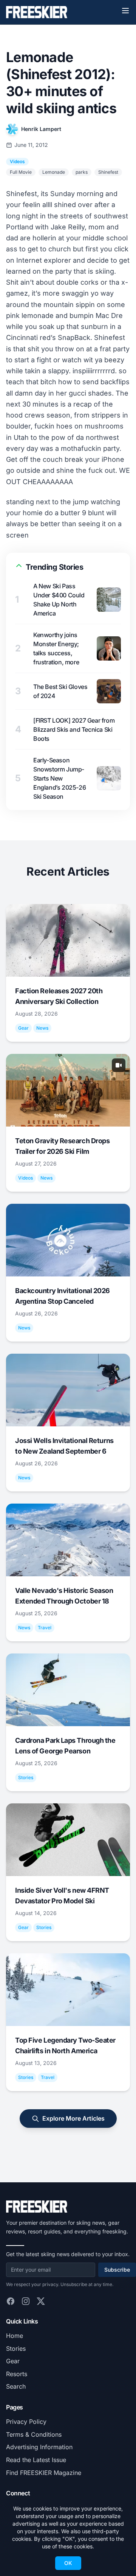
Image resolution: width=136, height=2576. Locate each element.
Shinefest (108, 172)
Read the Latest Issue (36, 2460)
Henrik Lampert (41, 129)
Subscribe (117, 2270)
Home (15, 2336)
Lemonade (54, 172)
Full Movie (21, 172)
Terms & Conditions (34, 2434)
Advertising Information (39, 2447)
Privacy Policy (26, 2422)
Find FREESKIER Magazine (44, 2473)
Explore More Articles (73, 2118)
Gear (13, 2361)
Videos (17, 161)
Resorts (17, 2374)
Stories (16, 2348)
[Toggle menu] (125, 11)
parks (82, 172)
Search (16, 2386)
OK (68, 2563)
